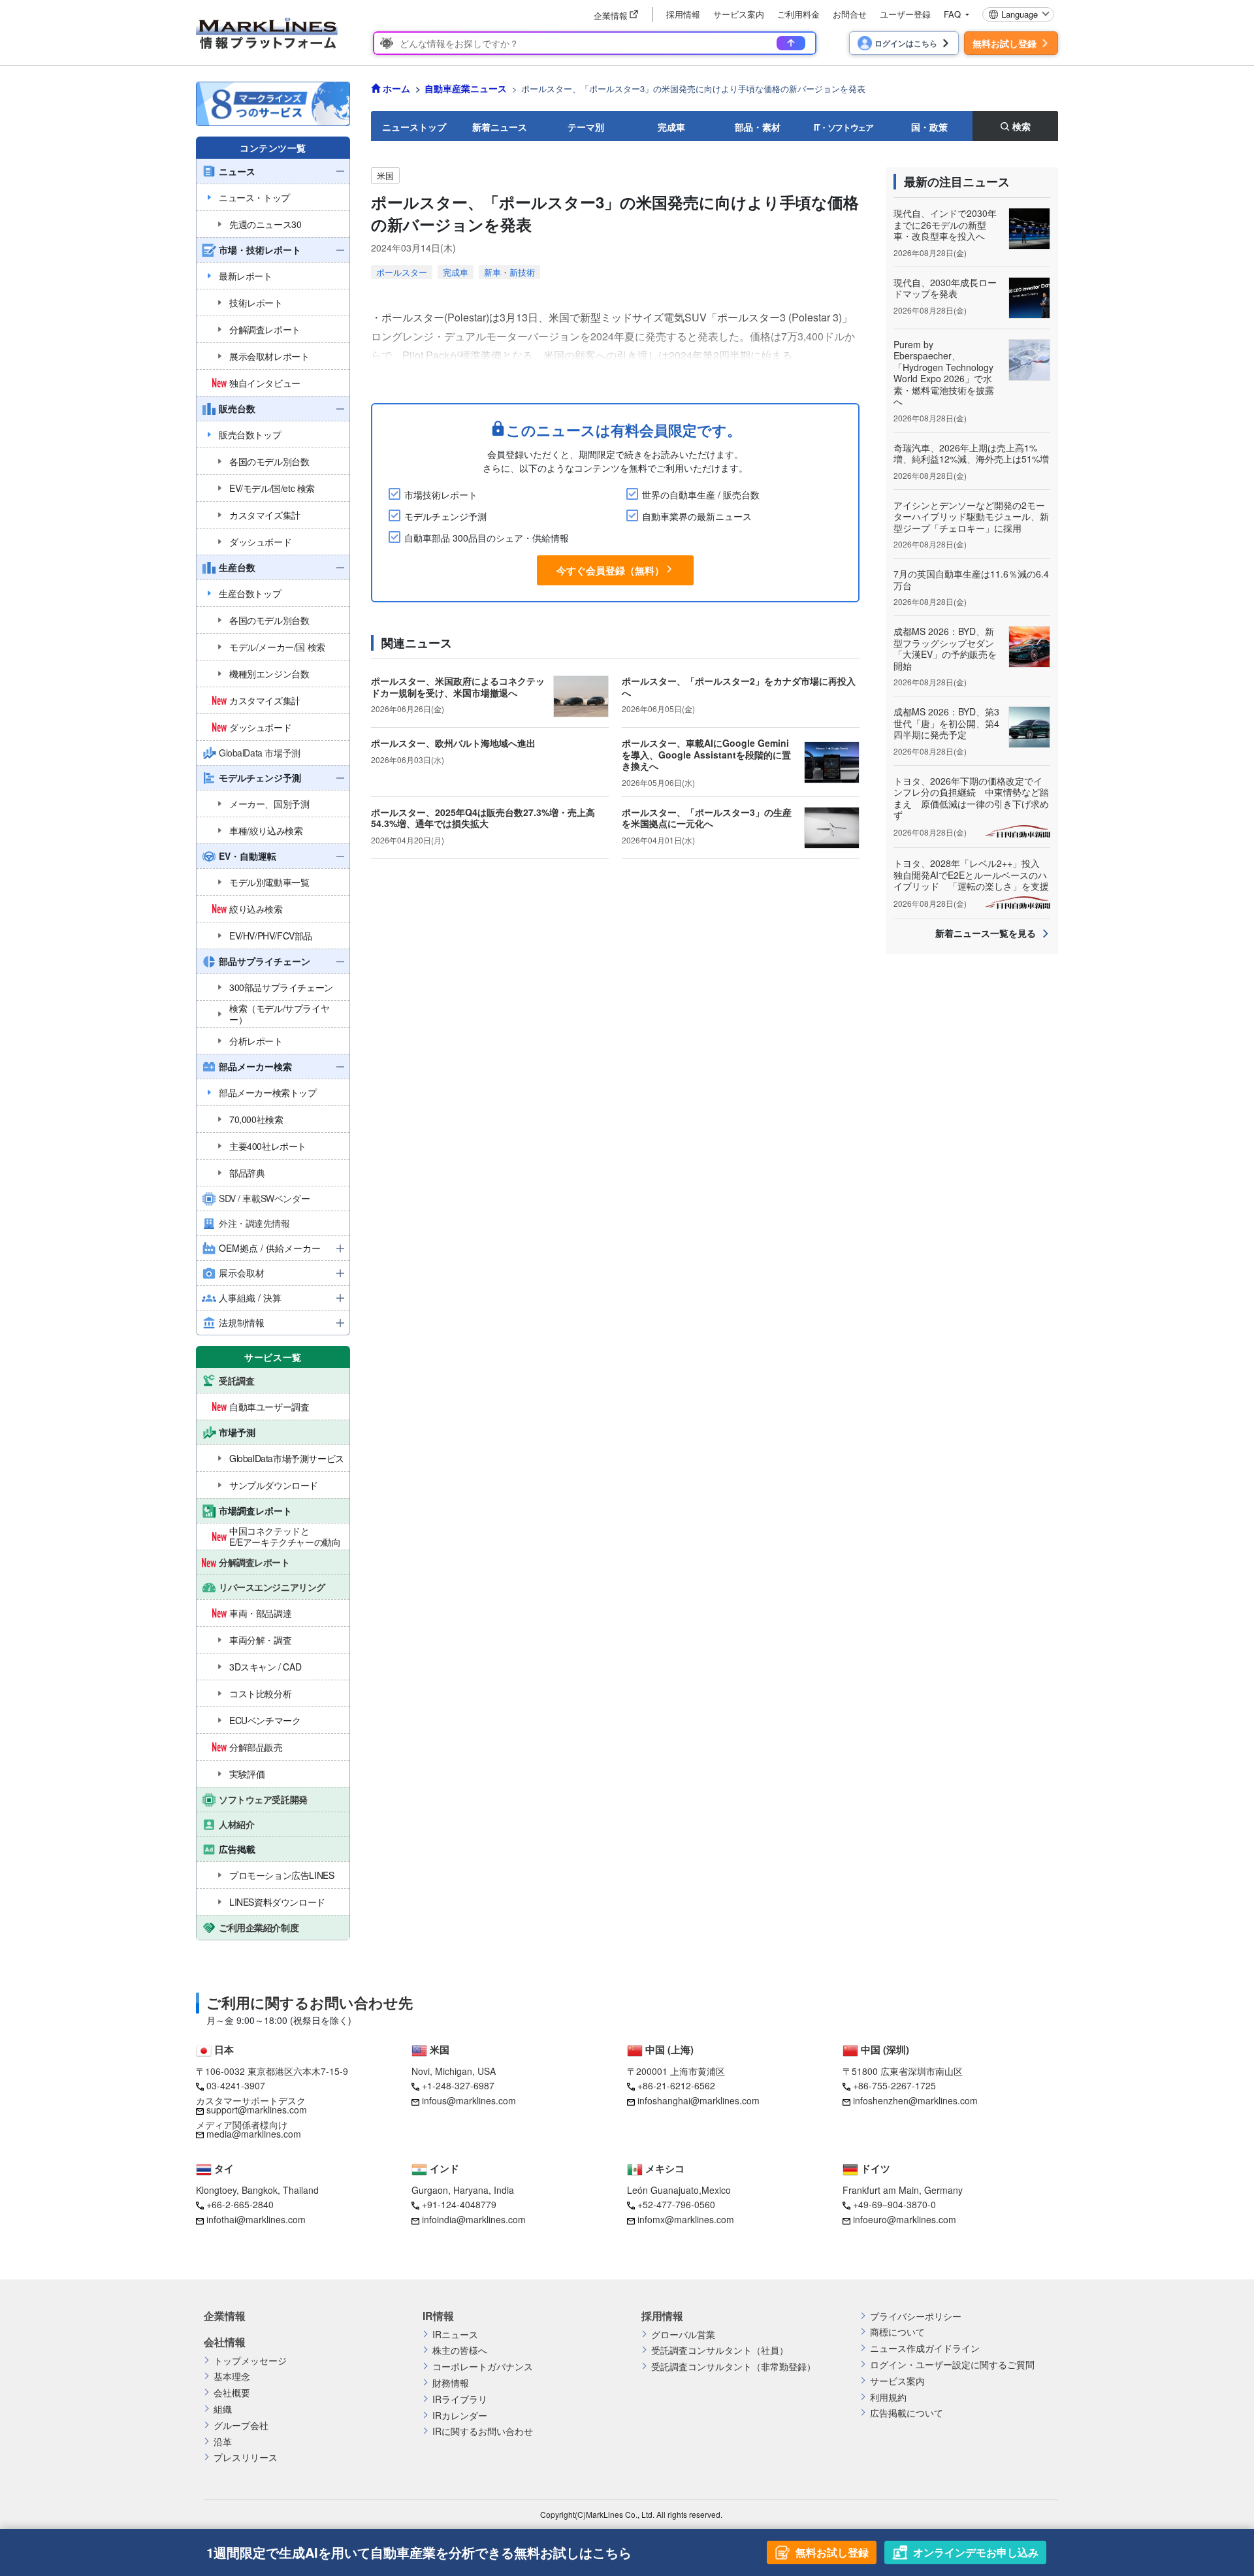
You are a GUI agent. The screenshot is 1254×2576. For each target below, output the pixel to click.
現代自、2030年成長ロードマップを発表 (945, 288)
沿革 (223, 2442)
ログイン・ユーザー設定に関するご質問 (952, 2365)
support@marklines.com (257, 2110)
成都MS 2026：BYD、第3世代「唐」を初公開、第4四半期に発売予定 (946, 723)
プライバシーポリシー (916, 2316)
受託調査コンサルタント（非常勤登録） (733, 2367)
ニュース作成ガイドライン (925, 2348)
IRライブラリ (460, 2399)
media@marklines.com (254, 2134)
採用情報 (683, 14)
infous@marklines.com (469, 2100)
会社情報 (225, 2342)
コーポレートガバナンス (483, 2367)
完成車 (671, 127)
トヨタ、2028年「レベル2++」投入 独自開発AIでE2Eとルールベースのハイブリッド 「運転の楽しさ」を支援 (971, 874)
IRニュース (455, 2335)
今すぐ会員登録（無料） (610, 570)
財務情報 (451, 2383)
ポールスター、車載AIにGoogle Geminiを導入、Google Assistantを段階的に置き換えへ (706, 754)
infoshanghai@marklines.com (699, 2100)
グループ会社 (241, 2425)
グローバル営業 (683, 2335)
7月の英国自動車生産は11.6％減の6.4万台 (971, 579)
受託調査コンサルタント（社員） (720, 2350)
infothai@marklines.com (256, 2219)
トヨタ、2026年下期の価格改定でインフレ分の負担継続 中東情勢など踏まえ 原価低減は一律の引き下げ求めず (971, 798)
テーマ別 (586, 127)
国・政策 (929, 127)
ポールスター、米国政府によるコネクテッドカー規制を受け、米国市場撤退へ (458, 687)
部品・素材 (758, 127)
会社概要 (232, 2393)
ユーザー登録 (905, 14)
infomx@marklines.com (686, 2219)
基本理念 (232, 2376)
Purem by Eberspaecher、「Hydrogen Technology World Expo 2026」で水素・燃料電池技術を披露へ (944, 373)
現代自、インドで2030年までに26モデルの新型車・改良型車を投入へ (945, 224)
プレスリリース (246, 2457)
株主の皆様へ (460, 2350)
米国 (385, 175)
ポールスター (402, 272)
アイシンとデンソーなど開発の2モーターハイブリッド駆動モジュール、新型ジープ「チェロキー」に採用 (971, 516)
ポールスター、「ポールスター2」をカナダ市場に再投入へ (739, 687)
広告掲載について (907, 2413)
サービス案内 (739, 14)
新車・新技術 (509, 272)
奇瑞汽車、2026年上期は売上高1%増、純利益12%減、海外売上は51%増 (971, 453)
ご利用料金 (798, 14)
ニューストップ (414, 127)
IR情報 (438, 2316)
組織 (223, 2409)
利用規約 (888, 2397)
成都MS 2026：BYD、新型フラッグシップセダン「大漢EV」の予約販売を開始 (945, 648)
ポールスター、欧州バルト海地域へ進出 (453, 743)
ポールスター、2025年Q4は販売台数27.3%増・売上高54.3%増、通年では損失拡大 (483, 818)
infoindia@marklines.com (474, 2219)
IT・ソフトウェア (844, 127)
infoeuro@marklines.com (905, 2219)
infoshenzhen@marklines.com (915, 2100)
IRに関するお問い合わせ (483, 2431)
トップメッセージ (250, 2361)
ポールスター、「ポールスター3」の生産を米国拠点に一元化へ (707, 818)
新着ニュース (500, 127)
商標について (897, 2332)
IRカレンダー (460, 2416)
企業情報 (225, 2316)
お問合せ (850, 14)
